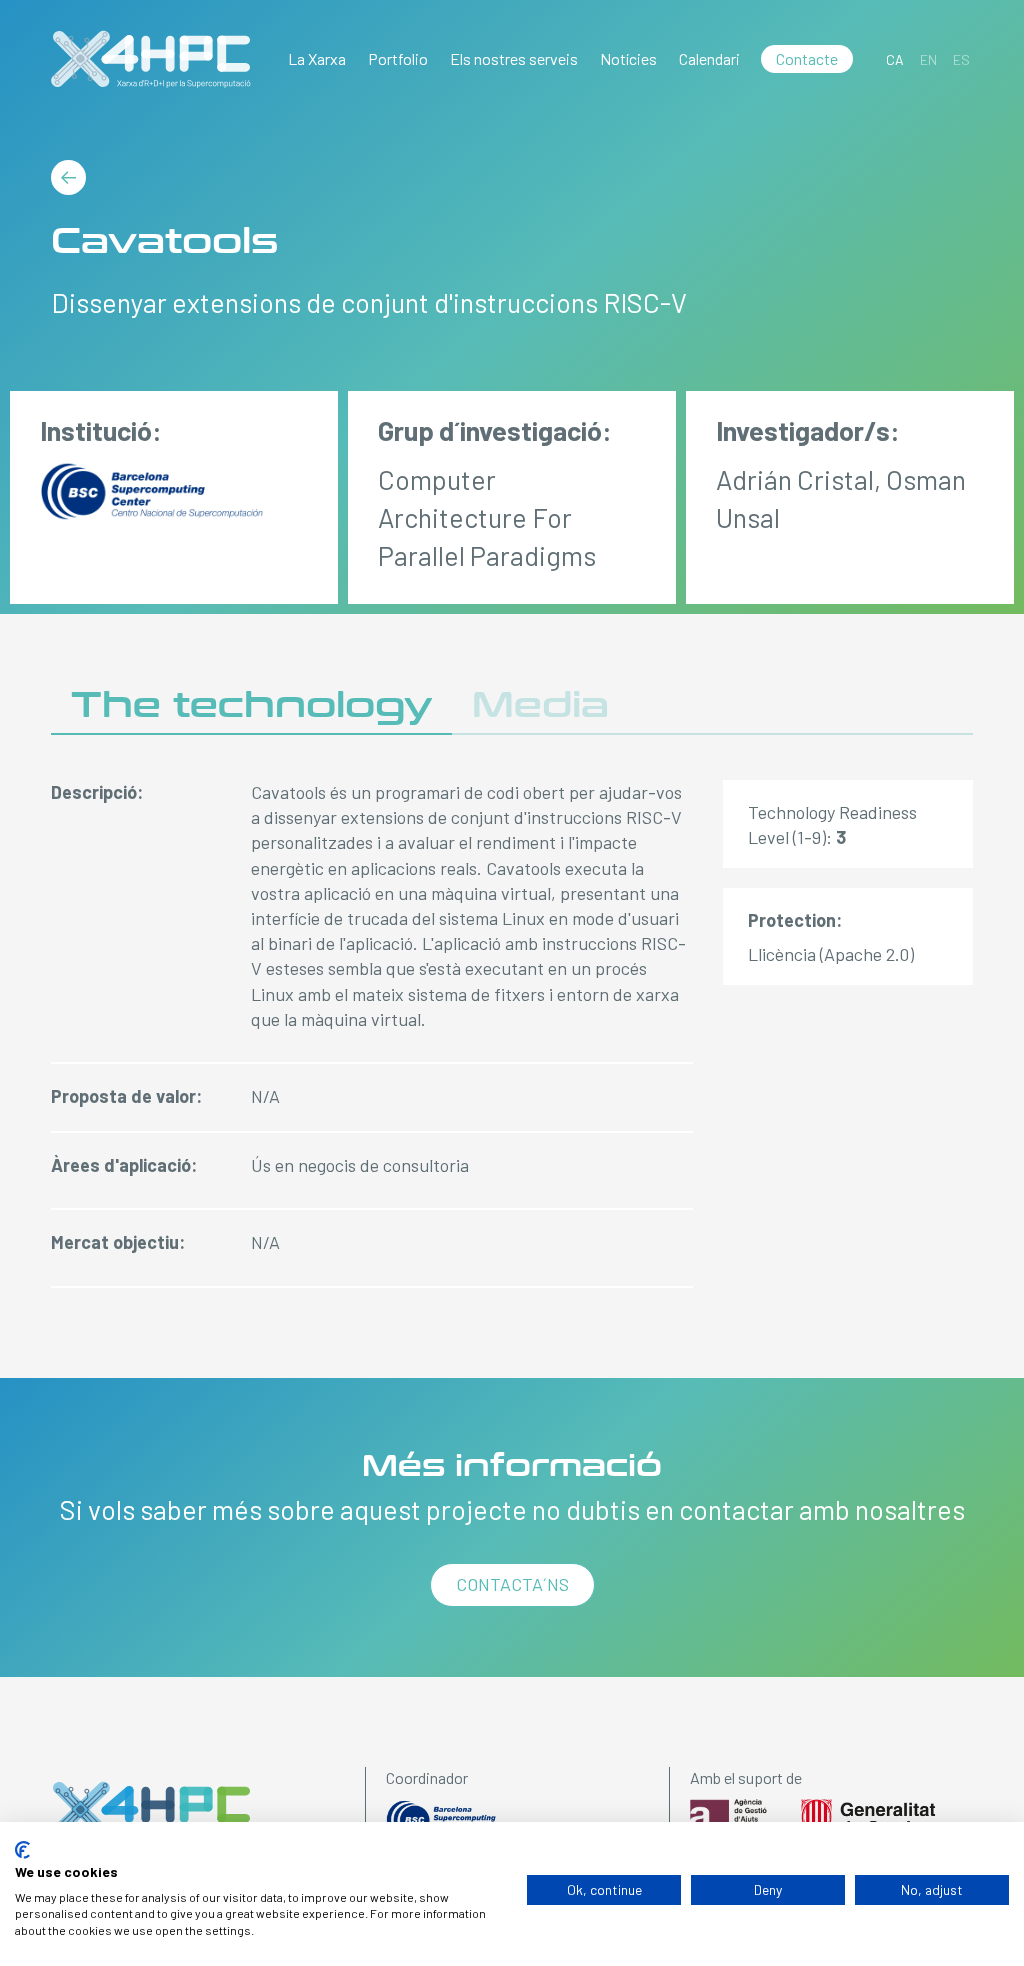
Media (540, 705)
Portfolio (398, 58)
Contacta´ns (512, 1584)
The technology (251, 705)
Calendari (709, 58)
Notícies (628, 58)
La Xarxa (317, 58)
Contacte (807, 58)
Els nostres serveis (514, 58)
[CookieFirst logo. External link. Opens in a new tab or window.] (22, 1850)
